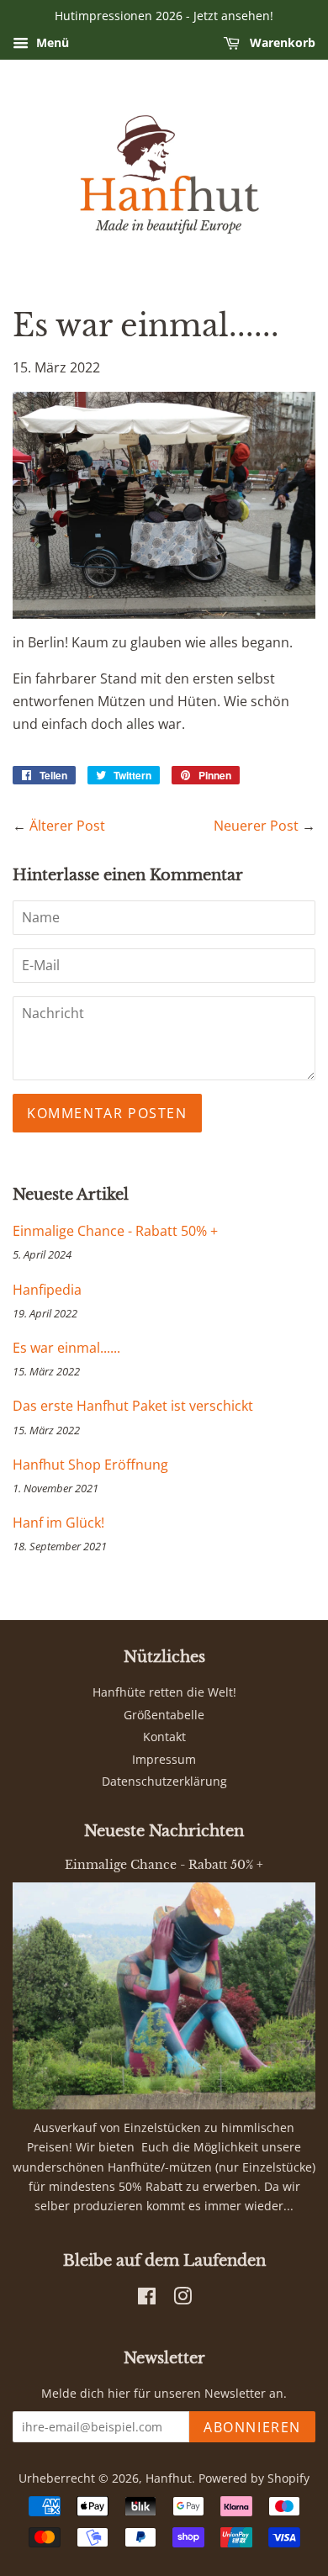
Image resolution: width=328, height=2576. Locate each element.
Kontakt (164, 1737)
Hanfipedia (47, 1290)
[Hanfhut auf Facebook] (147, 2299)
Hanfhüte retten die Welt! (164, 1692)
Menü (51, 42)
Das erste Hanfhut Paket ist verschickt (133, 1406)
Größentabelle (164, 1715)
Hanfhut (169, 2478)
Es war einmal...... (66, 1348)
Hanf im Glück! (58, 1523)
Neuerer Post (256, 826)
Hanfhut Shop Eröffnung (90, 1465)
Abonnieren (252, 2427)
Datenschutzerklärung (164, 1781)
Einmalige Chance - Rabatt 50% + (115, 1231)
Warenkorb (281, 42)
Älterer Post (67, 826)
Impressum (164, 1759)
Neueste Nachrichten (164, 1831)
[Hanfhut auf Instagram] (183, 2299)
